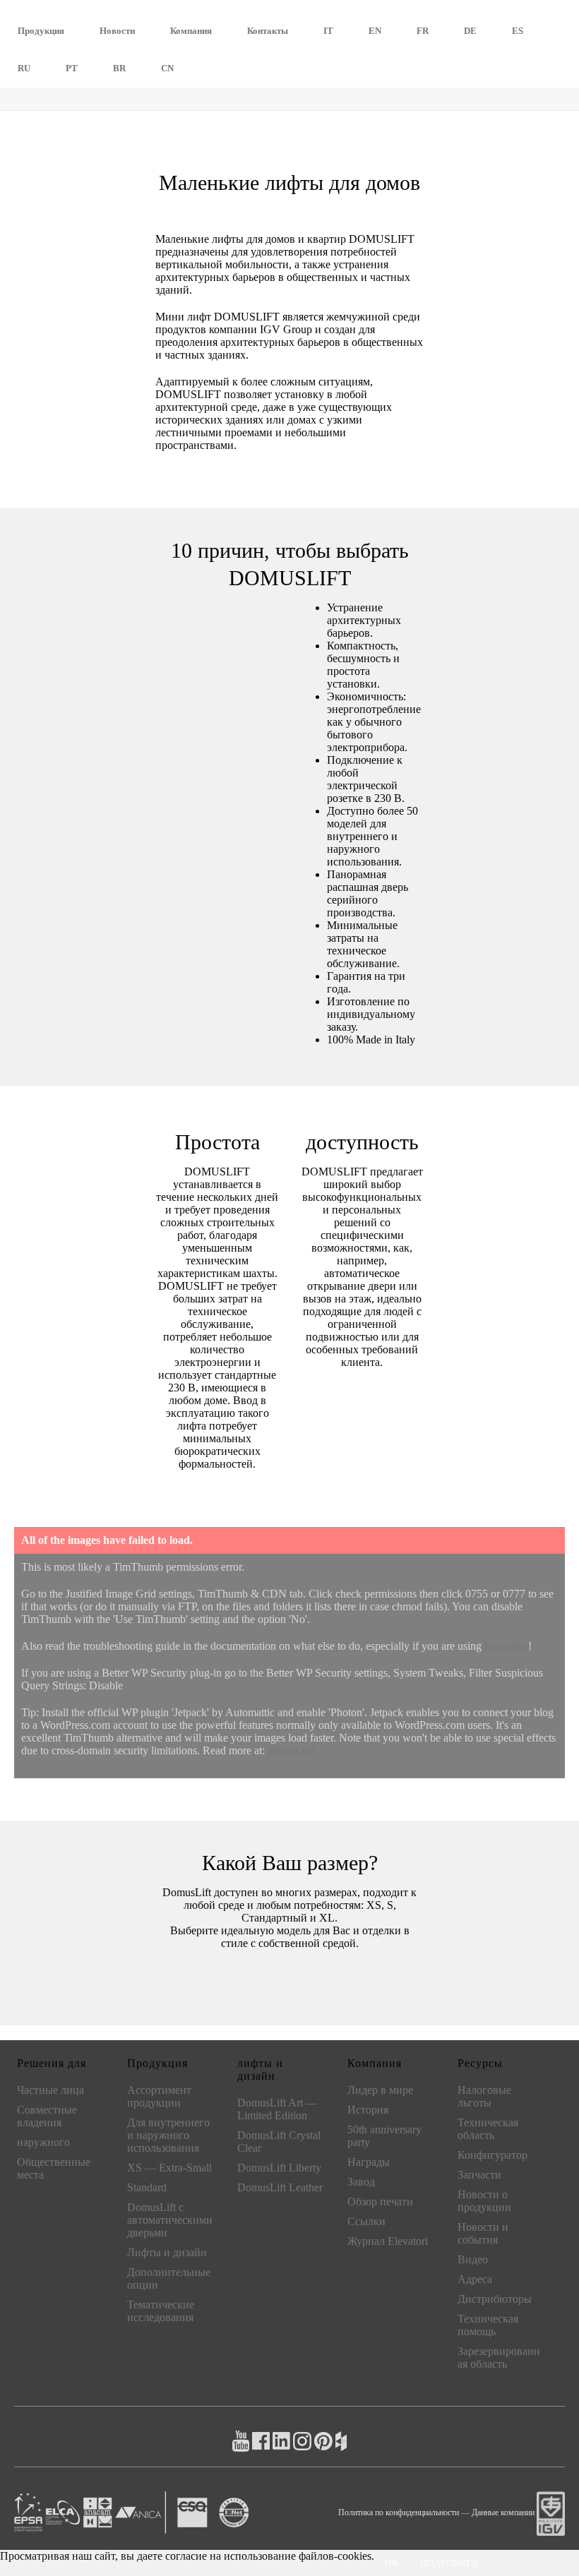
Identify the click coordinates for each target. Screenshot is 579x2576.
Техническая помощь (488, 2325)
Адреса (475, 2279)
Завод (361, 2182)
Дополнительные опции (169, 2278)
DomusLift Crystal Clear (279, 2141)
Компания (191, 31)
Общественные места (54, 2168)
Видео (473, 2259)
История (368, 2110)
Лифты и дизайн (167, 2252)
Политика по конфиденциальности (399, 2512)
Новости (117, 31)
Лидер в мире (380, 2090)
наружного (43, 2142)
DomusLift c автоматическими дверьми (170, 2220)
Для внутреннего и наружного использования (168, 2135)
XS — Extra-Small (169, 2168)
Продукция (41, 31)
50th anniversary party (384, 2136)
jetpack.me (292, 1750)
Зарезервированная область (499, 2358)
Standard (147, 2187)
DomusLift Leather (280, 2187)
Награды (369, 2162)
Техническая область (488, 2129)
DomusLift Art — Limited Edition (277, 2109)
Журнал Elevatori (388, 2241)
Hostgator (506, 1646)
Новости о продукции (484, 2201)
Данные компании (503, 2512)
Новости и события (483, 2233)
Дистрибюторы (495, 2299)
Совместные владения (47, 2116)
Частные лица (50, 2090)
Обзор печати (380, 2201)
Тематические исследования (161, 2311)
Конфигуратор (493, 2155)
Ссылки (366, 2221)
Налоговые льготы (484, 2096)
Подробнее (449, 2563)
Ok (392, 2563)
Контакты (268, 31)
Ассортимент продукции (159, 2096)
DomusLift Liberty (279, 2168)
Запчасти (479, 2175)
